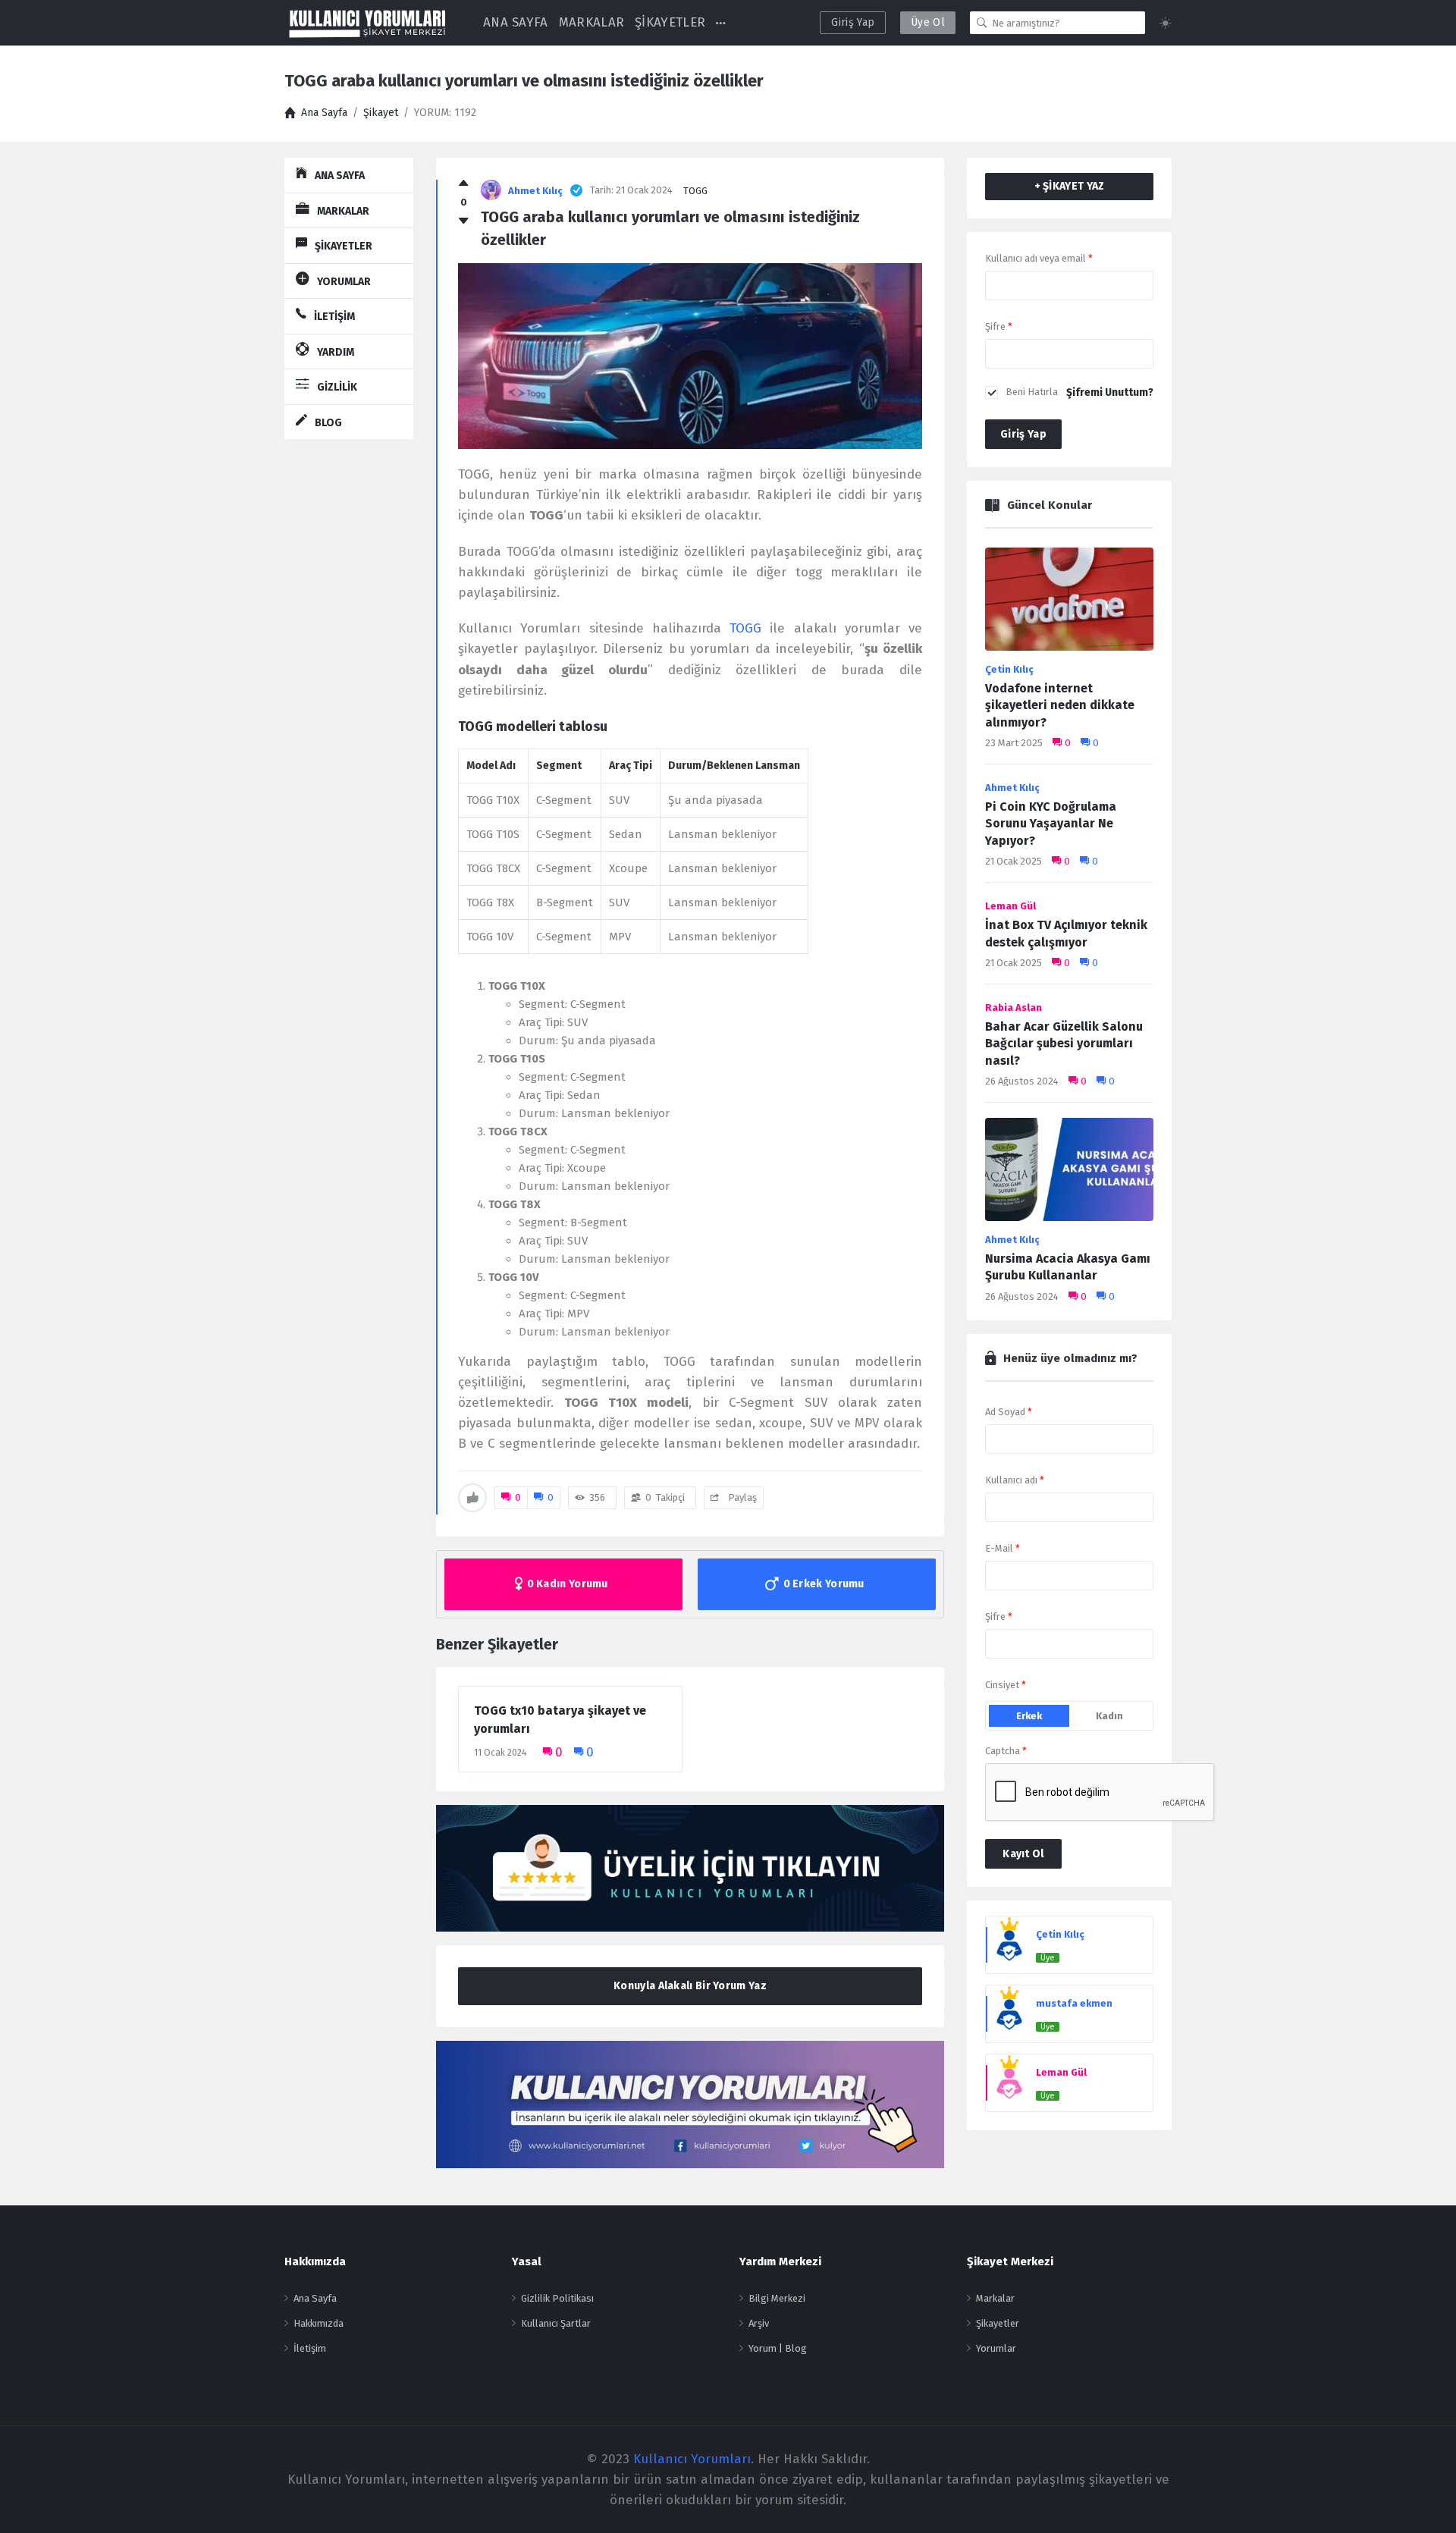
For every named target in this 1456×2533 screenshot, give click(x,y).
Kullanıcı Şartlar (556, 2323)
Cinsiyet (1006, 1685)
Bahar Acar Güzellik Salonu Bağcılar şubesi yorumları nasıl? (1064, 1044)
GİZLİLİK (337, 387)
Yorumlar (996, 2348)
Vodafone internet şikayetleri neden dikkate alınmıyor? (1060, 705)
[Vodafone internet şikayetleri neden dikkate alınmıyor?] (1069, 603)
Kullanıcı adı (1015, 1480)
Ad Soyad (1009, 1412)
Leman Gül (1010, 906)
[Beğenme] (464, 221)
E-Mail (1003, 1548)
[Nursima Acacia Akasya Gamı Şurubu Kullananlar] (1069, 1174)
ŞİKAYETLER (670, 22)
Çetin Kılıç (1009, 669)
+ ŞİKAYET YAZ (1070, 186)
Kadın (1109, 1716)
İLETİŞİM (334, 317)
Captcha (1006, 1751)
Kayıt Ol (1023, 1854)
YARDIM (336, 352)
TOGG (695, 191)
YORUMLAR (344, 282)
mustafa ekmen (1074, 2003)
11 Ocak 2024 (500, 1753)
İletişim (310, 2348)
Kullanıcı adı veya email (1039, 258)
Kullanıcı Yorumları (692, 2459)
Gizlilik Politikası (557, 2298)
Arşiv (759, 2323)
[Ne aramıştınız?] (982, 23)
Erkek (1029, 1716)
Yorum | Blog (778, 2348)
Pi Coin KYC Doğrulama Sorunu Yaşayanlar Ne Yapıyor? (1051, 824)
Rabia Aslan (1014, 1008)
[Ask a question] (1424, 2493)
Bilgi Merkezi (777, 2298)
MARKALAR (591, 22)
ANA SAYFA (516, 22)
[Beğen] (464, 184)
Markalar (995, 2298)
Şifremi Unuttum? (1110, 392)
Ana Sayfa (315, 2298)
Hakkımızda (318, 2323)
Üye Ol (928, 22)
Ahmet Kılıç (1012, 788)
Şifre (999, 326)
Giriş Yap (853, 22)
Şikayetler (998, 2323)
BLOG (328, 423)
